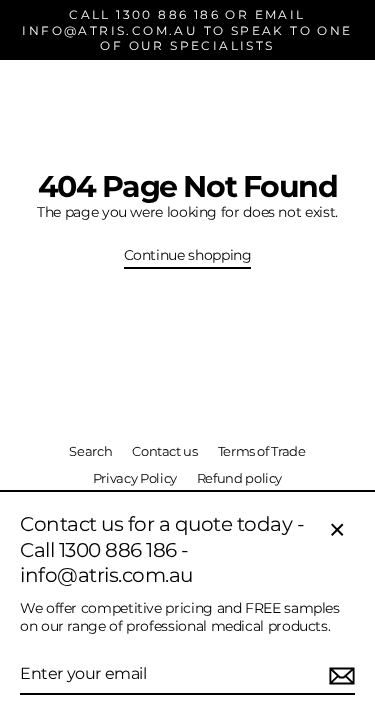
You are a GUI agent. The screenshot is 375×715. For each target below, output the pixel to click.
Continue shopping (188, 255)
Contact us (164, 451)
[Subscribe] (339, 675)
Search (90, 451)
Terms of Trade (262, 451)
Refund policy (239, 478)
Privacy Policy (135, 478)
